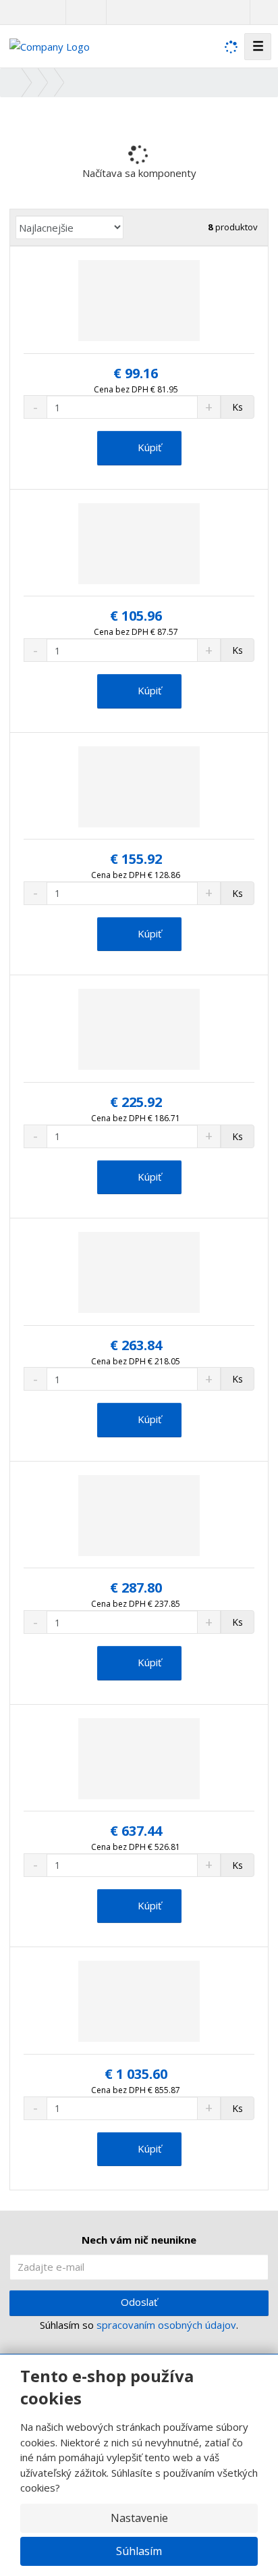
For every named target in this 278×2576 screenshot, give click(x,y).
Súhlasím (139, 2551)
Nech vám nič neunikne (139, 2240)
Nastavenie (139, 2518)
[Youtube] (93, 12)
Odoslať (139, 2302)
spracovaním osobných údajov (166, 2325)
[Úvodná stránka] (50, 45)
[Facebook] (79, 12)
